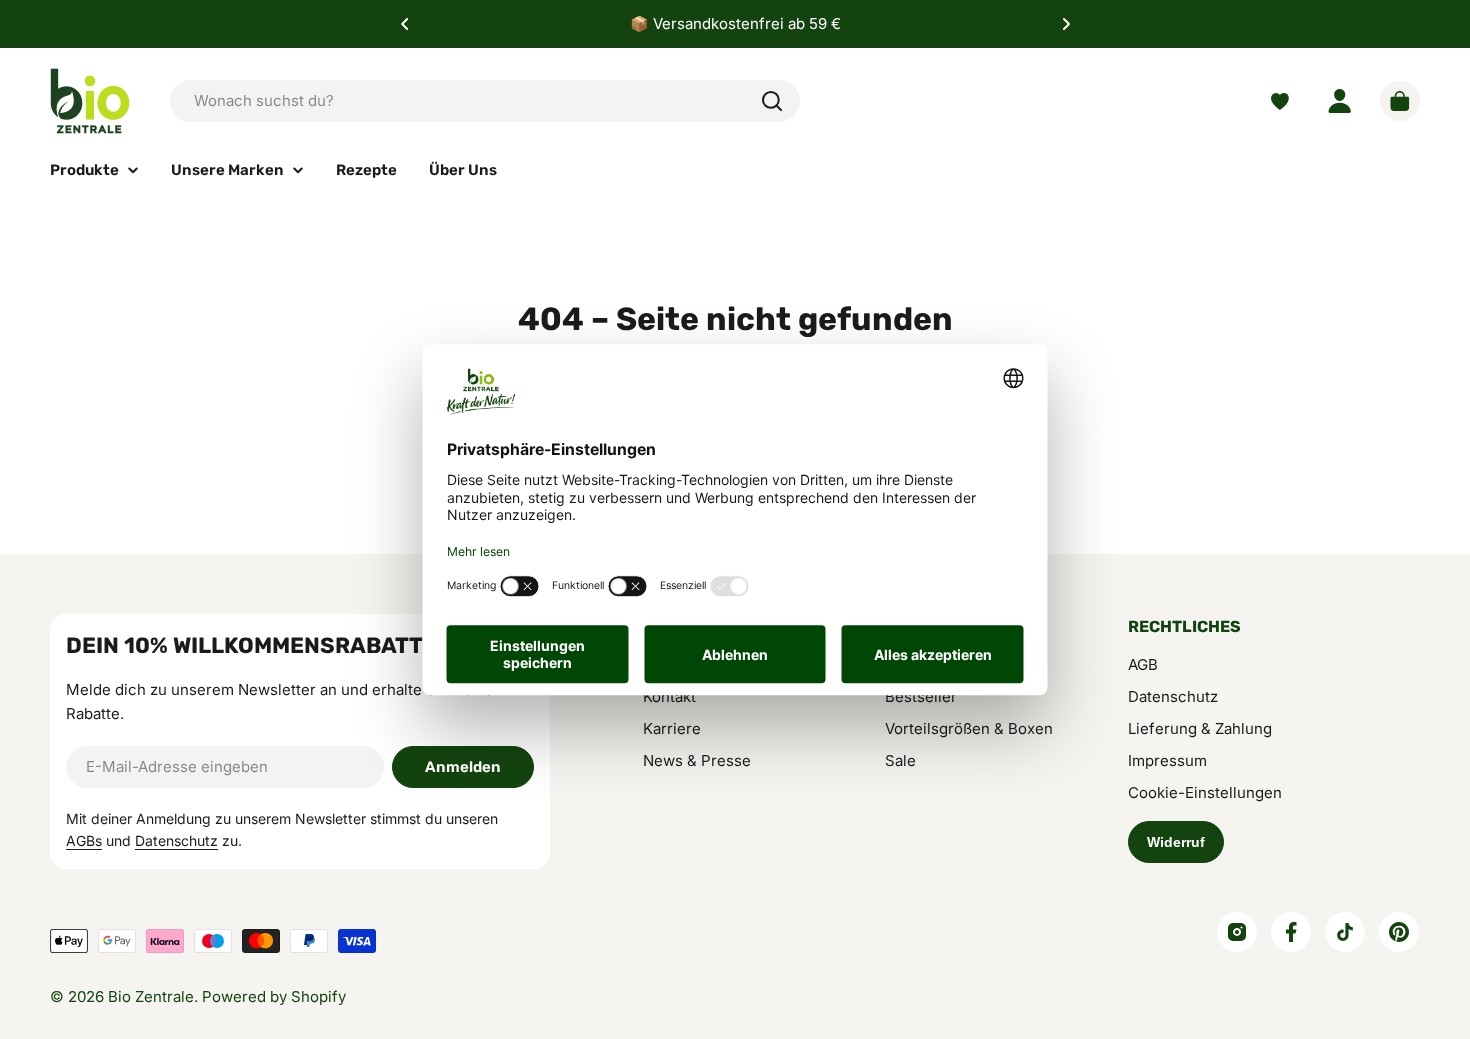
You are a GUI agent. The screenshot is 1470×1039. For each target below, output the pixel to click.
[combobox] (485, 101)
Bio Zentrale (151, 996)
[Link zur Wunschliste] (1280, 101)
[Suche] (772, 101)
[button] (405, 24)
